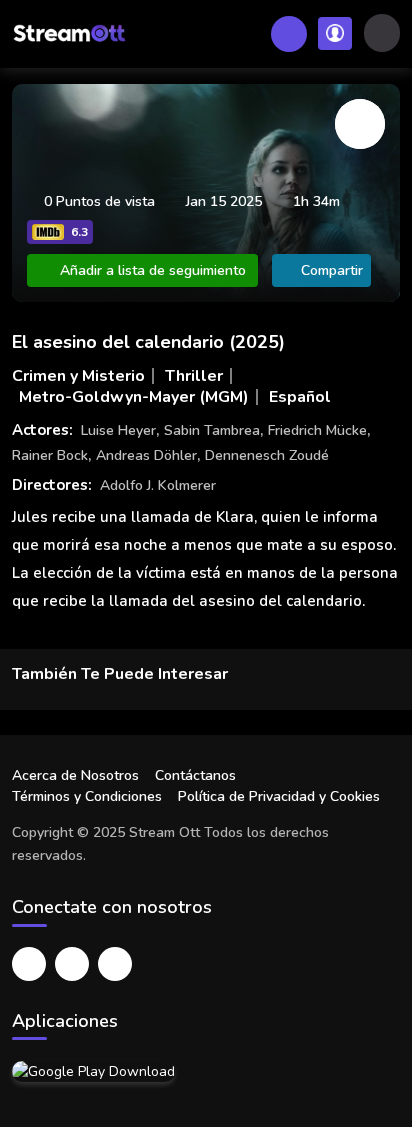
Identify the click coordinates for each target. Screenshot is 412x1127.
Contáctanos (195, 775)
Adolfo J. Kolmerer (158, 485)
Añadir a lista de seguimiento (153, 270)
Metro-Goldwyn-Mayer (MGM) (134, 397)
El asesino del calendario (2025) (148, 342)
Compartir (332, 270)
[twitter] (72, 964)
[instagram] (115, 964)
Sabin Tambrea (212, 430)
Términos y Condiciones (87, 796)
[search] (289, 34)
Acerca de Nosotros (75, 775)
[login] (335, 33)
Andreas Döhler (146, 455)
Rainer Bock (50, 455)
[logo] (69, 34)
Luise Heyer (118, 430)
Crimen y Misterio (78, 376)
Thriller (194, 376)
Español (300, 397)
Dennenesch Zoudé (267, 455)
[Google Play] (93, 1071)
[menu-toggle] (382, 33)
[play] (360, 124)
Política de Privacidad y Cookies (279, 796)
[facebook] (29, 964)
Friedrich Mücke (317, 430)
